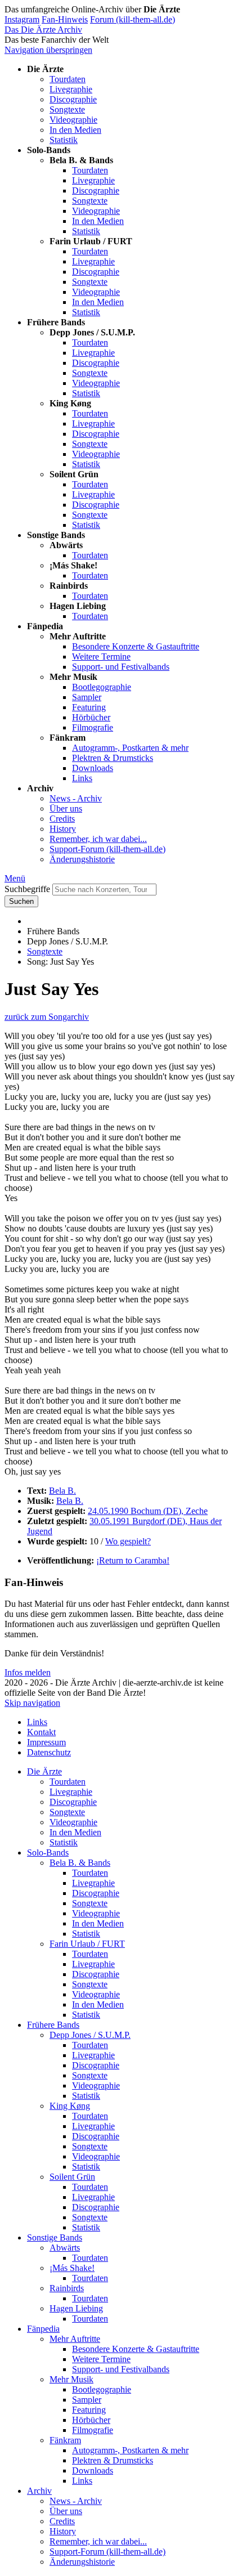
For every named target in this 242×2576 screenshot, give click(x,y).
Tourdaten (68, 79)
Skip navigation (32, 1703)
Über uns (66, 808)
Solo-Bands (48, 1853)
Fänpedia (43, 2329)
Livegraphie (71, 89)
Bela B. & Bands (80, 1863)
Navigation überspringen (48, 50)
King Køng (70, 2106)
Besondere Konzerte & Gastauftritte (136, 646)
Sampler (87, 697)
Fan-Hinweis (65, 19)
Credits (62, 819)
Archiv (39, 2491)
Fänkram (65, 2440)
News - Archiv (76, 798)
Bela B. (62, 1491)
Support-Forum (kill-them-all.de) (107, 849)
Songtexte (67, 109)
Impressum (46, 1742)
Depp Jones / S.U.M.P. (90, 2035)
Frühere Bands (53, 2025)
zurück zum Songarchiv (47, 1017)
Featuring (89, 707)
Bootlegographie (102, 687)
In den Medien (75, 130)
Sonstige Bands (55, 2237)
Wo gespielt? (128, 1541)
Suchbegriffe (27, 889)
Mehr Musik (71, 2379)
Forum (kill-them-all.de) (133, 19)
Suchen (21, 901)
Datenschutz (49, 1752)
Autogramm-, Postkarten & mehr (130, 748)
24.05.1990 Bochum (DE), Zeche (148, 1511)
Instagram (22, 19)
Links (82, 778)
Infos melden (28, 1672)
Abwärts (65, 2248)
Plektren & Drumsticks (113, 758)
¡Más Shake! (72, 2268)
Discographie (73, 99)
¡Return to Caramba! (133, 1560)
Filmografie (93, 727)
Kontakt (41, 1732)
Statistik (64, 140)
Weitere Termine (101, 657)
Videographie (73, 120)
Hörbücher (91, 717)
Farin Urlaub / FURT (87, 1944)
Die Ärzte (44, 1771)
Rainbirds (67, 2288)
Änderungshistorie (82, 859)
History (63, 829)
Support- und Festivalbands (121, 667)
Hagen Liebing (76, 2308)
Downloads (93, 768)
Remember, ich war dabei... (98, 839)
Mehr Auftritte (75, 2339)
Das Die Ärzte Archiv (43, 30)
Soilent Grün (72, 2177)
